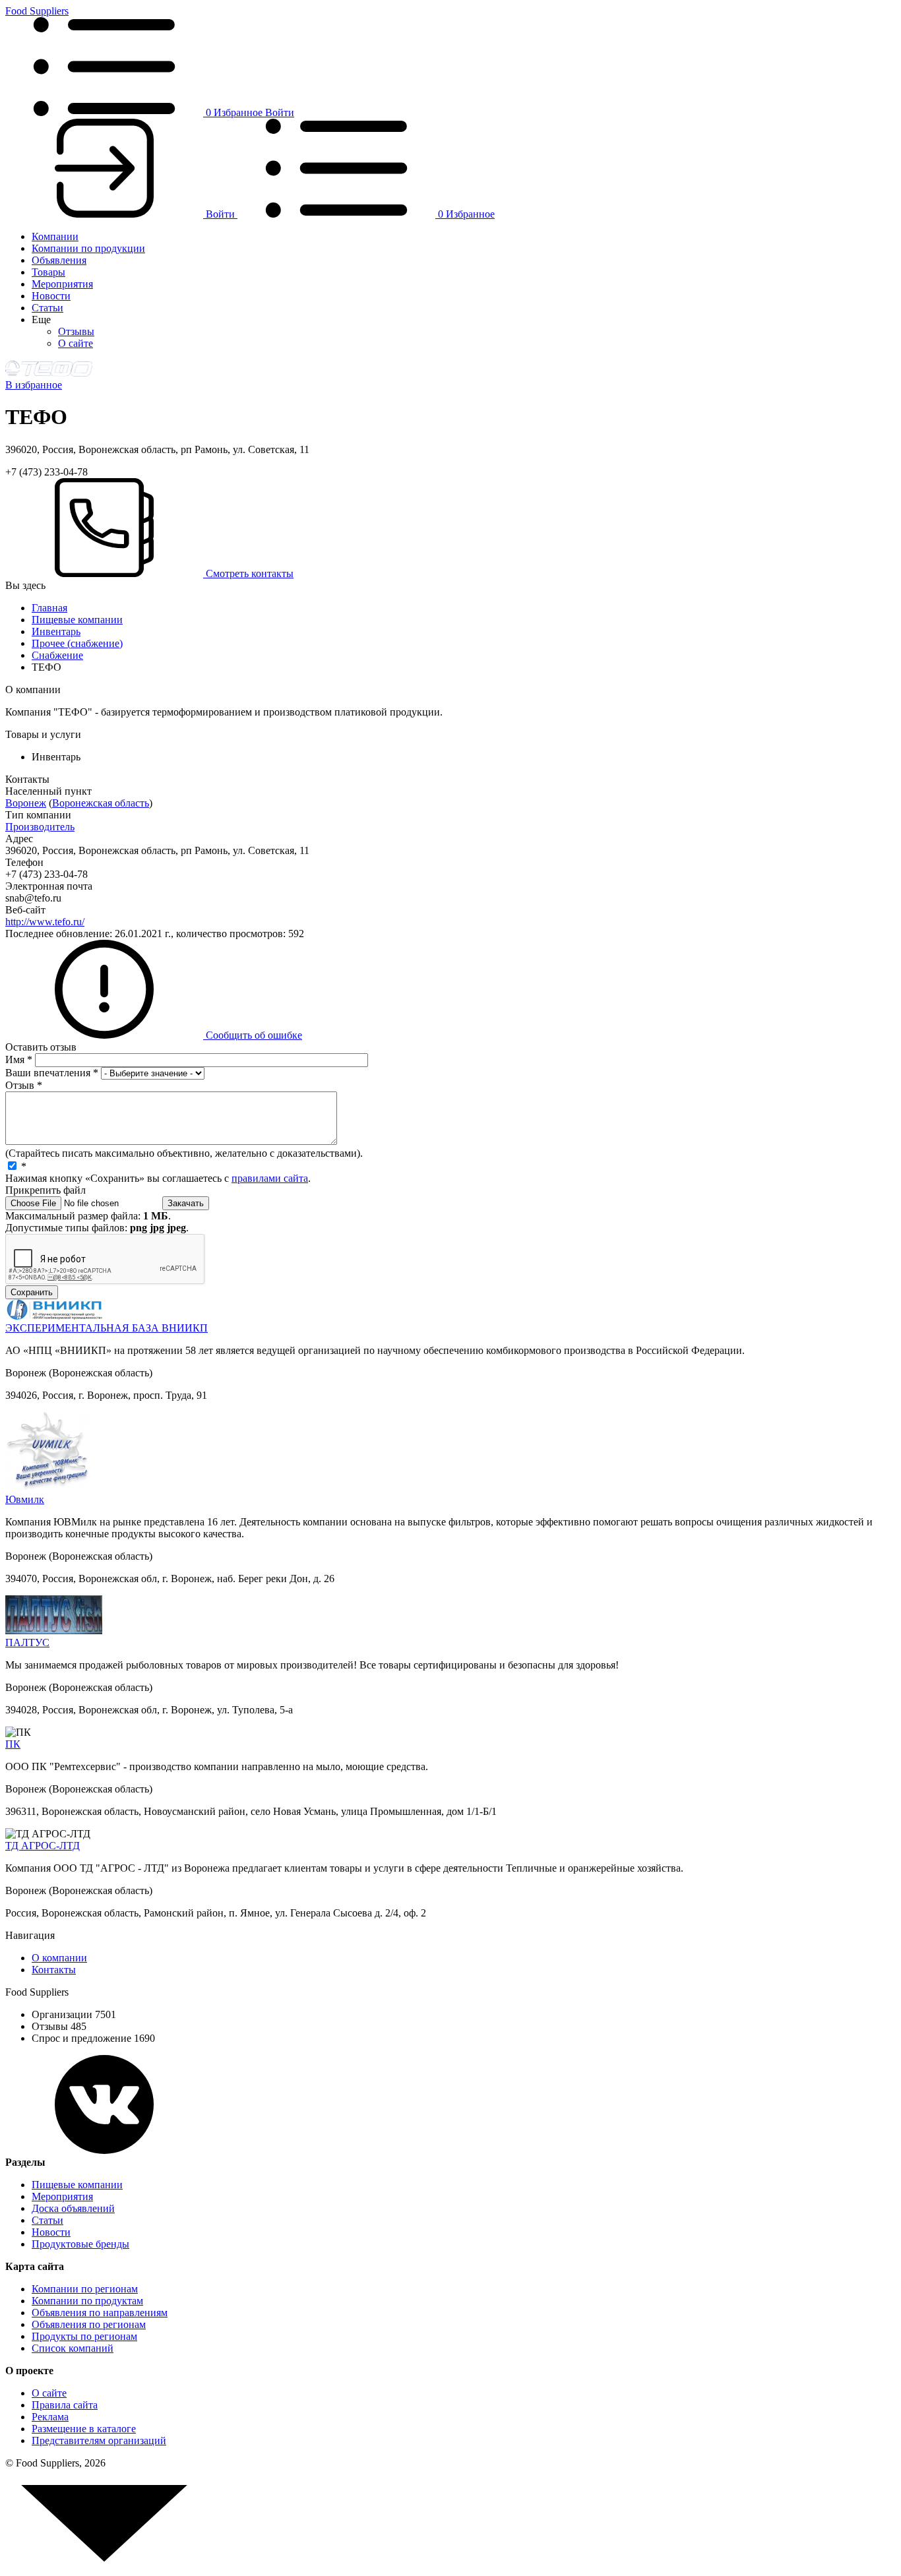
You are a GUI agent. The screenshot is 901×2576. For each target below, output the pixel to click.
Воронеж (26, 803)
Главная (49, 608)
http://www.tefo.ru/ (45, 922)
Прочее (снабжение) (77, 643)
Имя (19, 1059)
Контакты (54, 1970)
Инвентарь (56, 631)
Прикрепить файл (46, 1190)
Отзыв (24, 1085)
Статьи (47, 308)
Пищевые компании (77, 620)
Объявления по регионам (89, 2324)
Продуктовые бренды (80, 2244)
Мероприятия (62, 284)
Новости (51, 296)
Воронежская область (101, 803)
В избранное (34, 385)
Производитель (40, 827)
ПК (13, 1744)
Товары (48, 272)
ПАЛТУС (27, 1642)
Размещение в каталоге (84, 2429)
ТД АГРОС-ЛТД (43, 1846)
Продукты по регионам (84, 2336)
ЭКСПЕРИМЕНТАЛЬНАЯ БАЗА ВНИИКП (107, 1328)
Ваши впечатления (52, 1073)
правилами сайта (270, 1178)
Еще (41, 320)
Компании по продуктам (87, 2301)
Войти (280, 112)
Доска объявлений (73, 2208)
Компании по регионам (85, 2289)
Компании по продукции (88, 248)
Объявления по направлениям (100, 2313)
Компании (55, 236)
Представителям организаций (99, 2440)
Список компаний (73, 2348)
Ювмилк (25, 1499)
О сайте (76, 343)
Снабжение (57, 655)
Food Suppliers (37, 11)
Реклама (50, 2417)
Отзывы (76, 331)
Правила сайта (65, 2405)
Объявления (59, 260)
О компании (59, 1958)
